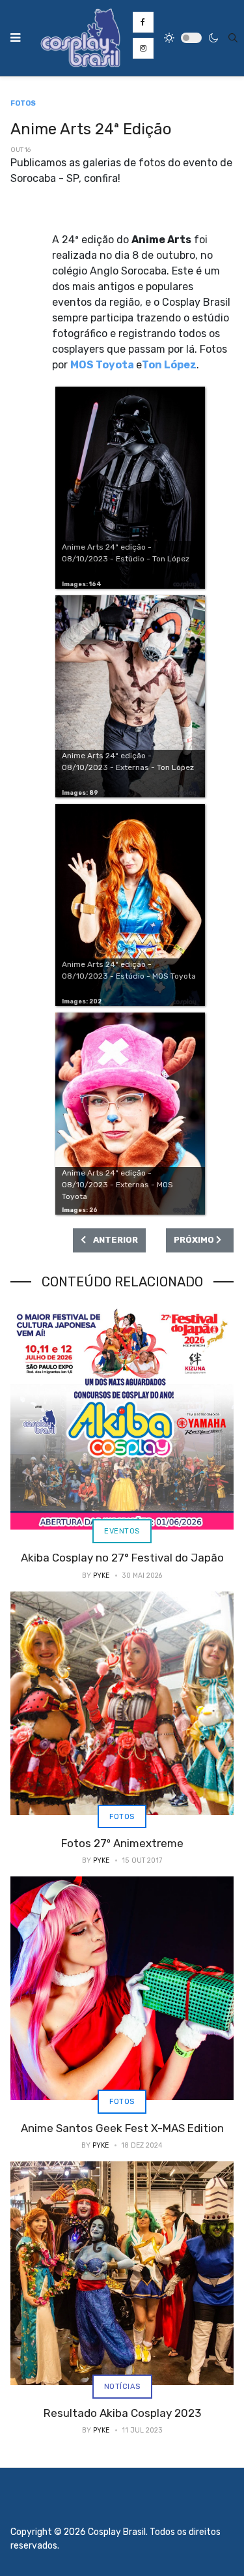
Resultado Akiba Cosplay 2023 (122, 2413)
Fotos (122, 1816)
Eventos (122, 1531)
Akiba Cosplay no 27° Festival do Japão (122, 1558)
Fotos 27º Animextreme (122, 1843)
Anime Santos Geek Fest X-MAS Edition (122, 2128)
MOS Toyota (102, 365)
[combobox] (233, 38)
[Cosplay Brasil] (81, 38)
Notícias (122, 2386)
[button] (15, 38)
